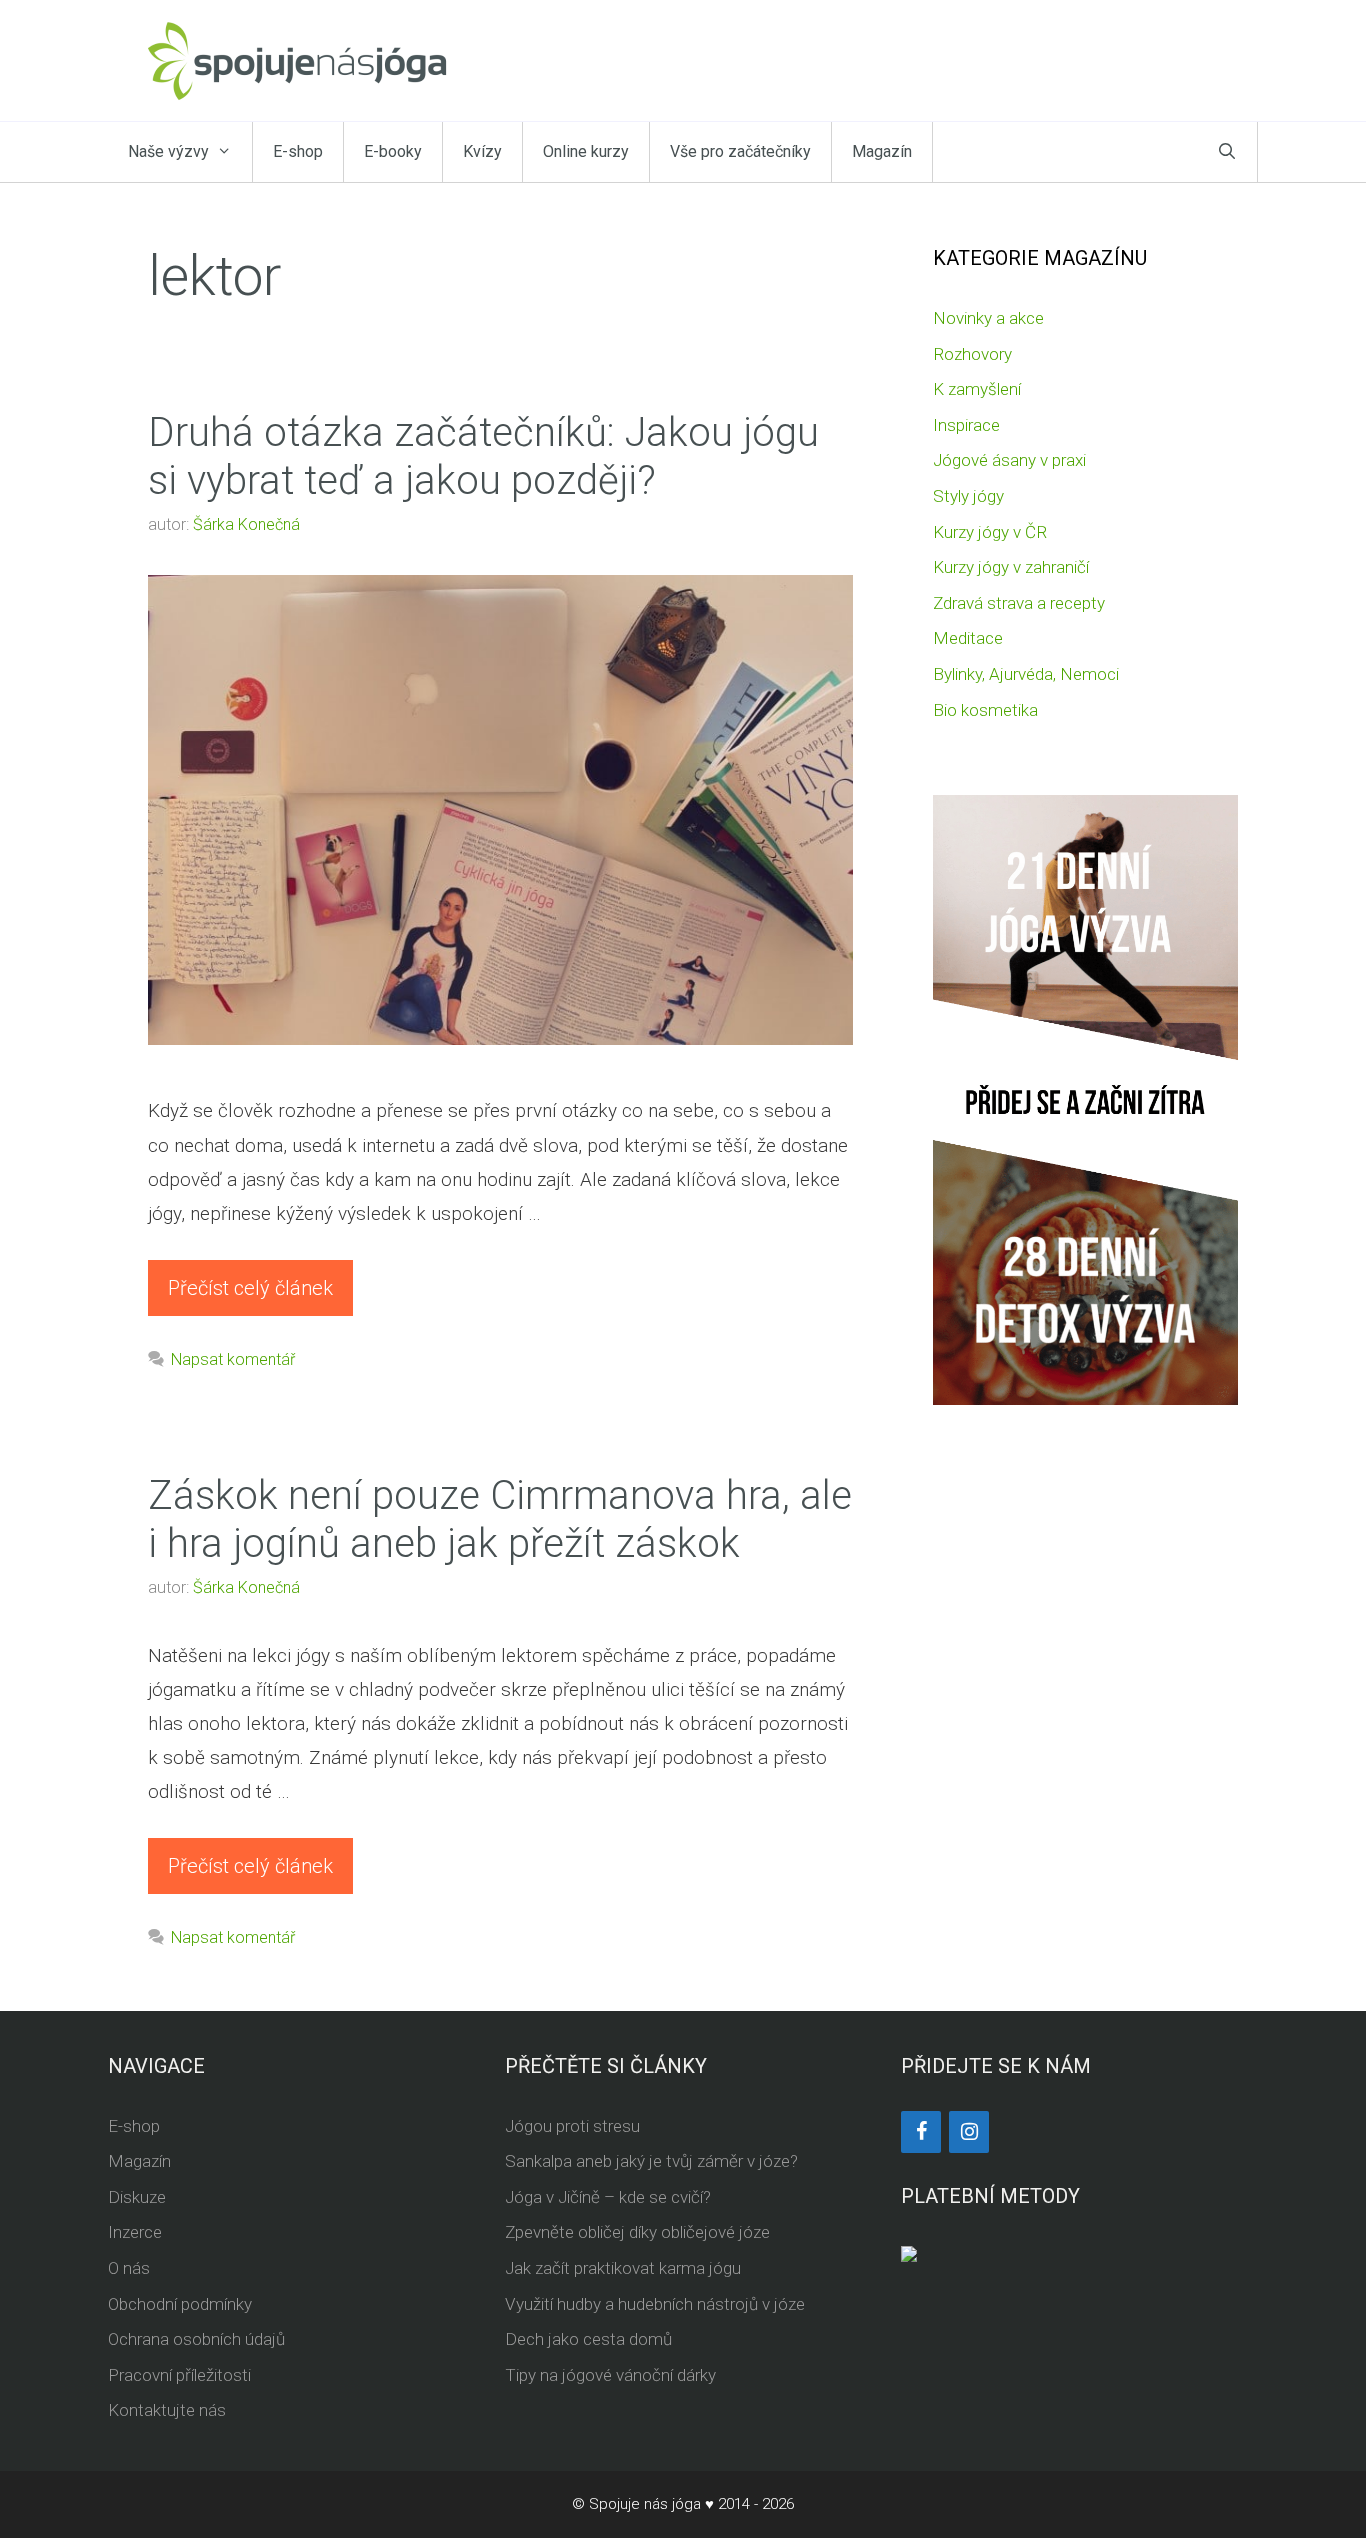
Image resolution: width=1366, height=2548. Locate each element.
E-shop (298, 151)
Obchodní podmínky (180, 2304)
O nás (129, 2268)
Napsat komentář (233, 1359)
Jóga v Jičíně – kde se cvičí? (608, 2197)
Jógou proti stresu (572, 2126)
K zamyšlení (977, 389)
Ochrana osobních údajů (196, 2339)
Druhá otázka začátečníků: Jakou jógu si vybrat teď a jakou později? (483, 456)
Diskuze (137, 2197)
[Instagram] (969, 2132)
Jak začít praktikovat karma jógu (623, 2268)
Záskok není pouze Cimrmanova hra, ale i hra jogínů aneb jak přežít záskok (500, 1519)
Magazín (882, 151)
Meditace (968, 638)
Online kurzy (586, 151)
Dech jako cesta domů (588, 2339)
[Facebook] (921, 2132)
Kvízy (482, 151)
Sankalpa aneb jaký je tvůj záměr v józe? (651, 2161)
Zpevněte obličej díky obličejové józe (637, 2232)
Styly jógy (968, 496)
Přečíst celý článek (250, 1288)
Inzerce (135, 2232)
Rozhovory (972, 354)
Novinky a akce (988, 318)
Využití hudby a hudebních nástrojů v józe (655, 2304)
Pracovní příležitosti (179, 2375)
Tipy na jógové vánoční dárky (610, 2375)
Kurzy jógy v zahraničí (1011, 567)
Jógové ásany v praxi (1009, 460)
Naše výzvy (168, 151)
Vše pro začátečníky (740, 151)
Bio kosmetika (985, 710)
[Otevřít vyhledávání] (1227, 152)
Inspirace (966, 425)
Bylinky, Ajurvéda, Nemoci (1026, 674)
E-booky (393, 151)
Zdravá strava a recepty (1019, 603)
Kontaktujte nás (167, 2410)
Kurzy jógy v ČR (990, 532)
